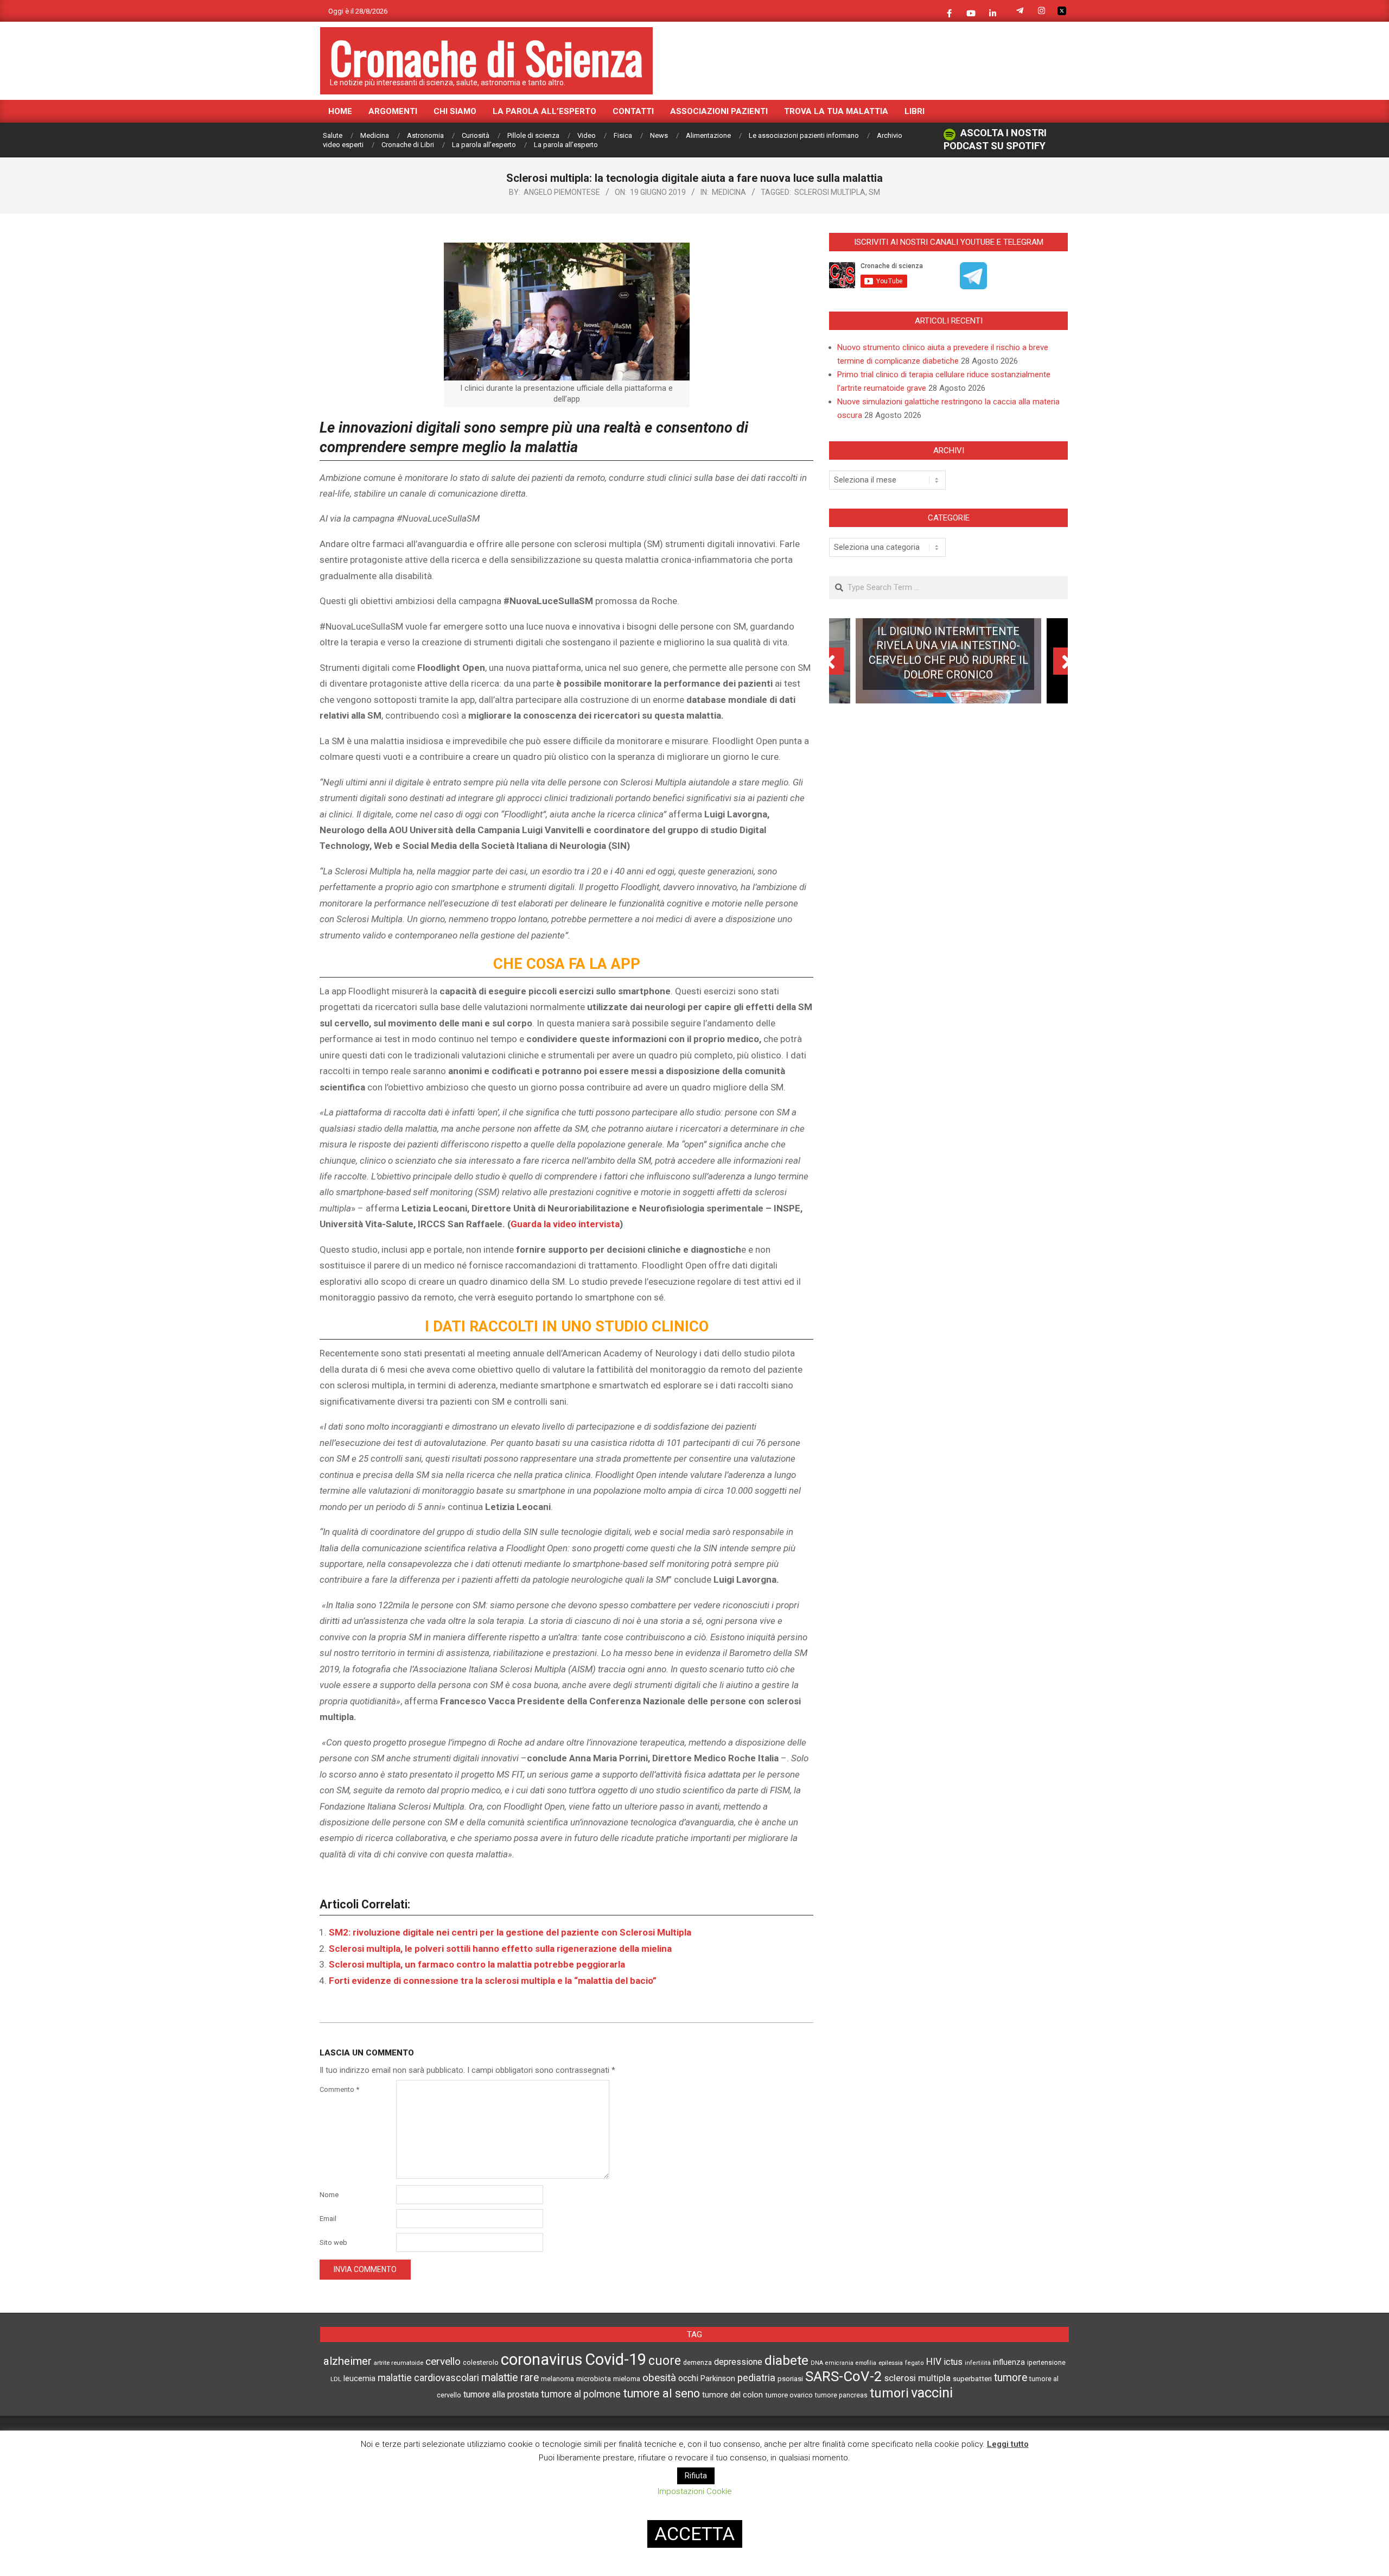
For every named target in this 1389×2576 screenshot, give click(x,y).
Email (328, 2219)
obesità (659, 2378)
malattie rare (510, 2378)
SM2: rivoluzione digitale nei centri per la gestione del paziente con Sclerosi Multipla (510, 1932)
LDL (336, 2379)
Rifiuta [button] (696, 2476)
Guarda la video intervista (565, 1224)
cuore (665, 2361)
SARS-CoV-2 (844, 2376)
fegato (915, 2363)
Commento (339, 2089)
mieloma (627, 2379)
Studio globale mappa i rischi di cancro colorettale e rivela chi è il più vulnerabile (948, 671)
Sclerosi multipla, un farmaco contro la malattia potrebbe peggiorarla (477, 1964)
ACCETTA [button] (695, 2534)
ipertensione (1046, 2363)
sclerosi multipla (830, 192)
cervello (443, 2361)
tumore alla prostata (501, 2394)
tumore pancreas (841, 2395)
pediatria (756, 2378)
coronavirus (542, 2359)
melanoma (557, 2379)
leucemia (359, 2378)
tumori (889, 2393)
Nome (329, 2195)
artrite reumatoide (399, 2363)
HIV (934, 2362)
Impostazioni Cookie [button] (695, 2491)
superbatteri (972, 2379)
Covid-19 (616, 2359)
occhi (688, 2378)
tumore (1011, 2378)
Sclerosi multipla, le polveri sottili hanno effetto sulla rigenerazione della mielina (500, 1949)
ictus (953, 2362)
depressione (738, 2362)
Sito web (333, 2242)
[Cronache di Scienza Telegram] (973, 285)
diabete (786, 2360)
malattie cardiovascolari (428, 2378)
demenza (697, 2362)
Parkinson (718, 2379)
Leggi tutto (1008, 2444)
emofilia (866, 2363)
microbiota (594, 2378)
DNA (817, 2363)
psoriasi (790, 2379)
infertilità (978, 2363)
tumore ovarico (789, 2395)
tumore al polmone (581, 2394)
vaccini (932, 2393)
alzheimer (348, 2361)
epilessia (891, 2363)
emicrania (839, 2363)
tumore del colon (732, 2395)
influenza (1009, 2362)
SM (874, 192)
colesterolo (481, 2362)
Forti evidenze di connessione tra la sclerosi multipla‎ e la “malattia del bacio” (493, 1981)
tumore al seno (661, 2393)
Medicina (729, 192)
